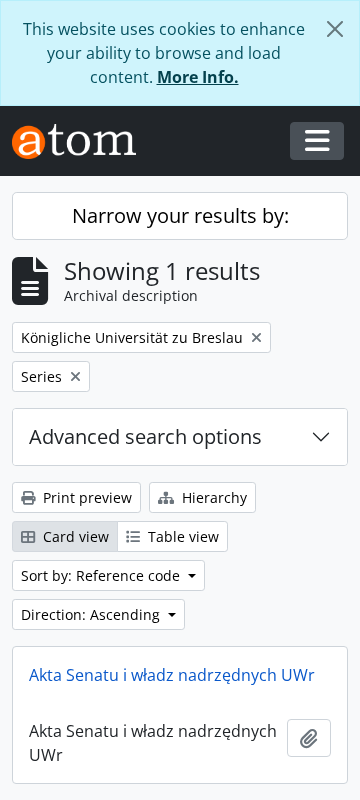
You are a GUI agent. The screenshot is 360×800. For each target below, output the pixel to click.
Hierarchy (212, 497)
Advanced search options (145, 436)
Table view (181, 536)
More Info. (198, 77)
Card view (74, 536)
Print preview (85, 497)
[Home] (82, 141)
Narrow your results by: (180, 215)
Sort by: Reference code (102, 575)
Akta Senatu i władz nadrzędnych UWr (172, 675)
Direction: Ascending (92, 614)
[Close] (335, 29)
